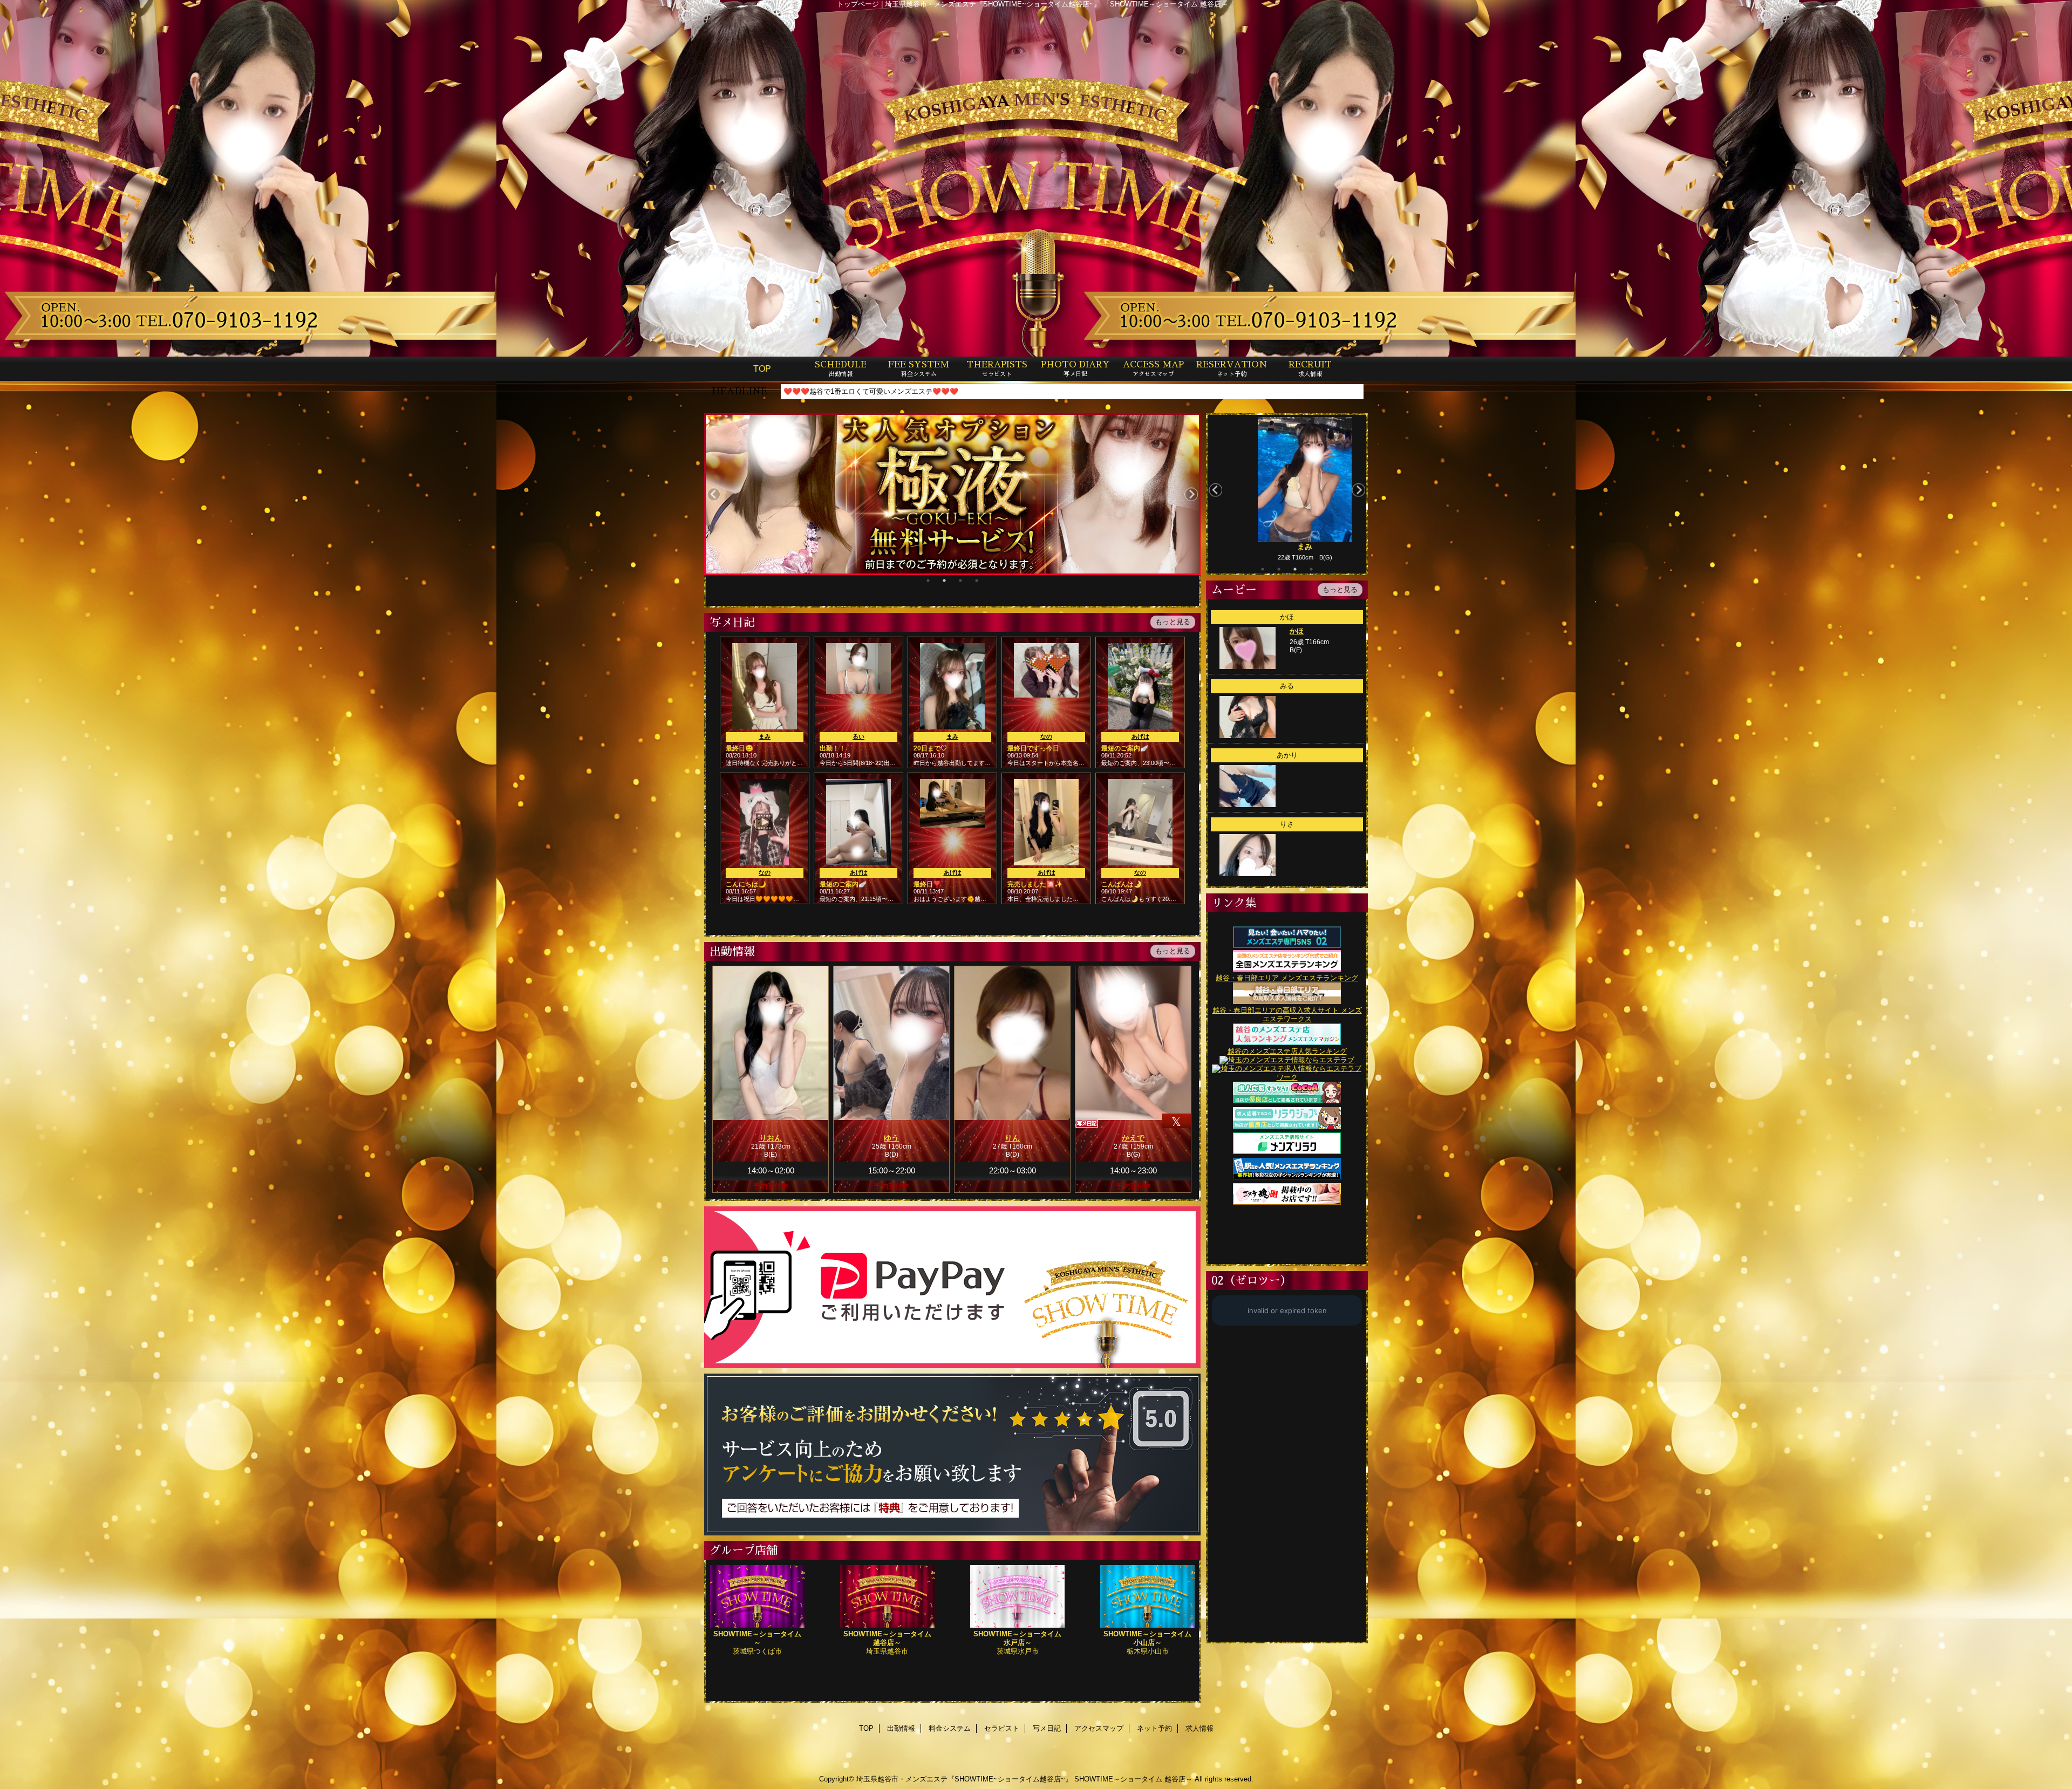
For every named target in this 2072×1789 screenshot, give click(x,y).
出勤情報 (901, 1728)
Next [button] (1191, 494)
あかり (1287, 755)
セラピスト (1002, 1728)
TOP (762, 368)
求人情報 (1199, 1728)
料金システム (950, 1728)
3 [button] (960, 581)
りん (1012, 1138)
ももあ (1284, 547)
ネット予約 (1154, 1728)
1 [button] (928, 581)
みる (1287, 686)
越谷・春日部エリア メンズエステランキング (1287, 978)
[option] (952, 494)
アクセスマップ (1099, 1728)
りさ (1287, 824)
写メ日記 (1047, 1728)
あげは (1140, 736)
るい (858, 736)
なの (1046, 736)
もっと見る (1340, 589)
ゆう (891, 1138)
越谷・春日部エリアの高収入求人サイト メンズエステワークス (1287, 1015)
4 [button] (977, 581)
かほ (1287, 617)
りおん (771, 1138)
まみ (765, 736)
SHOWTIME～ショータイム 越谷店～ (1133, 1779)
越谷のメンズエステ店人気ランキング (1287, 1051)
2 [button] (944, 581)
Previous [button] (714, 494)
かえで (1133, 1138)
